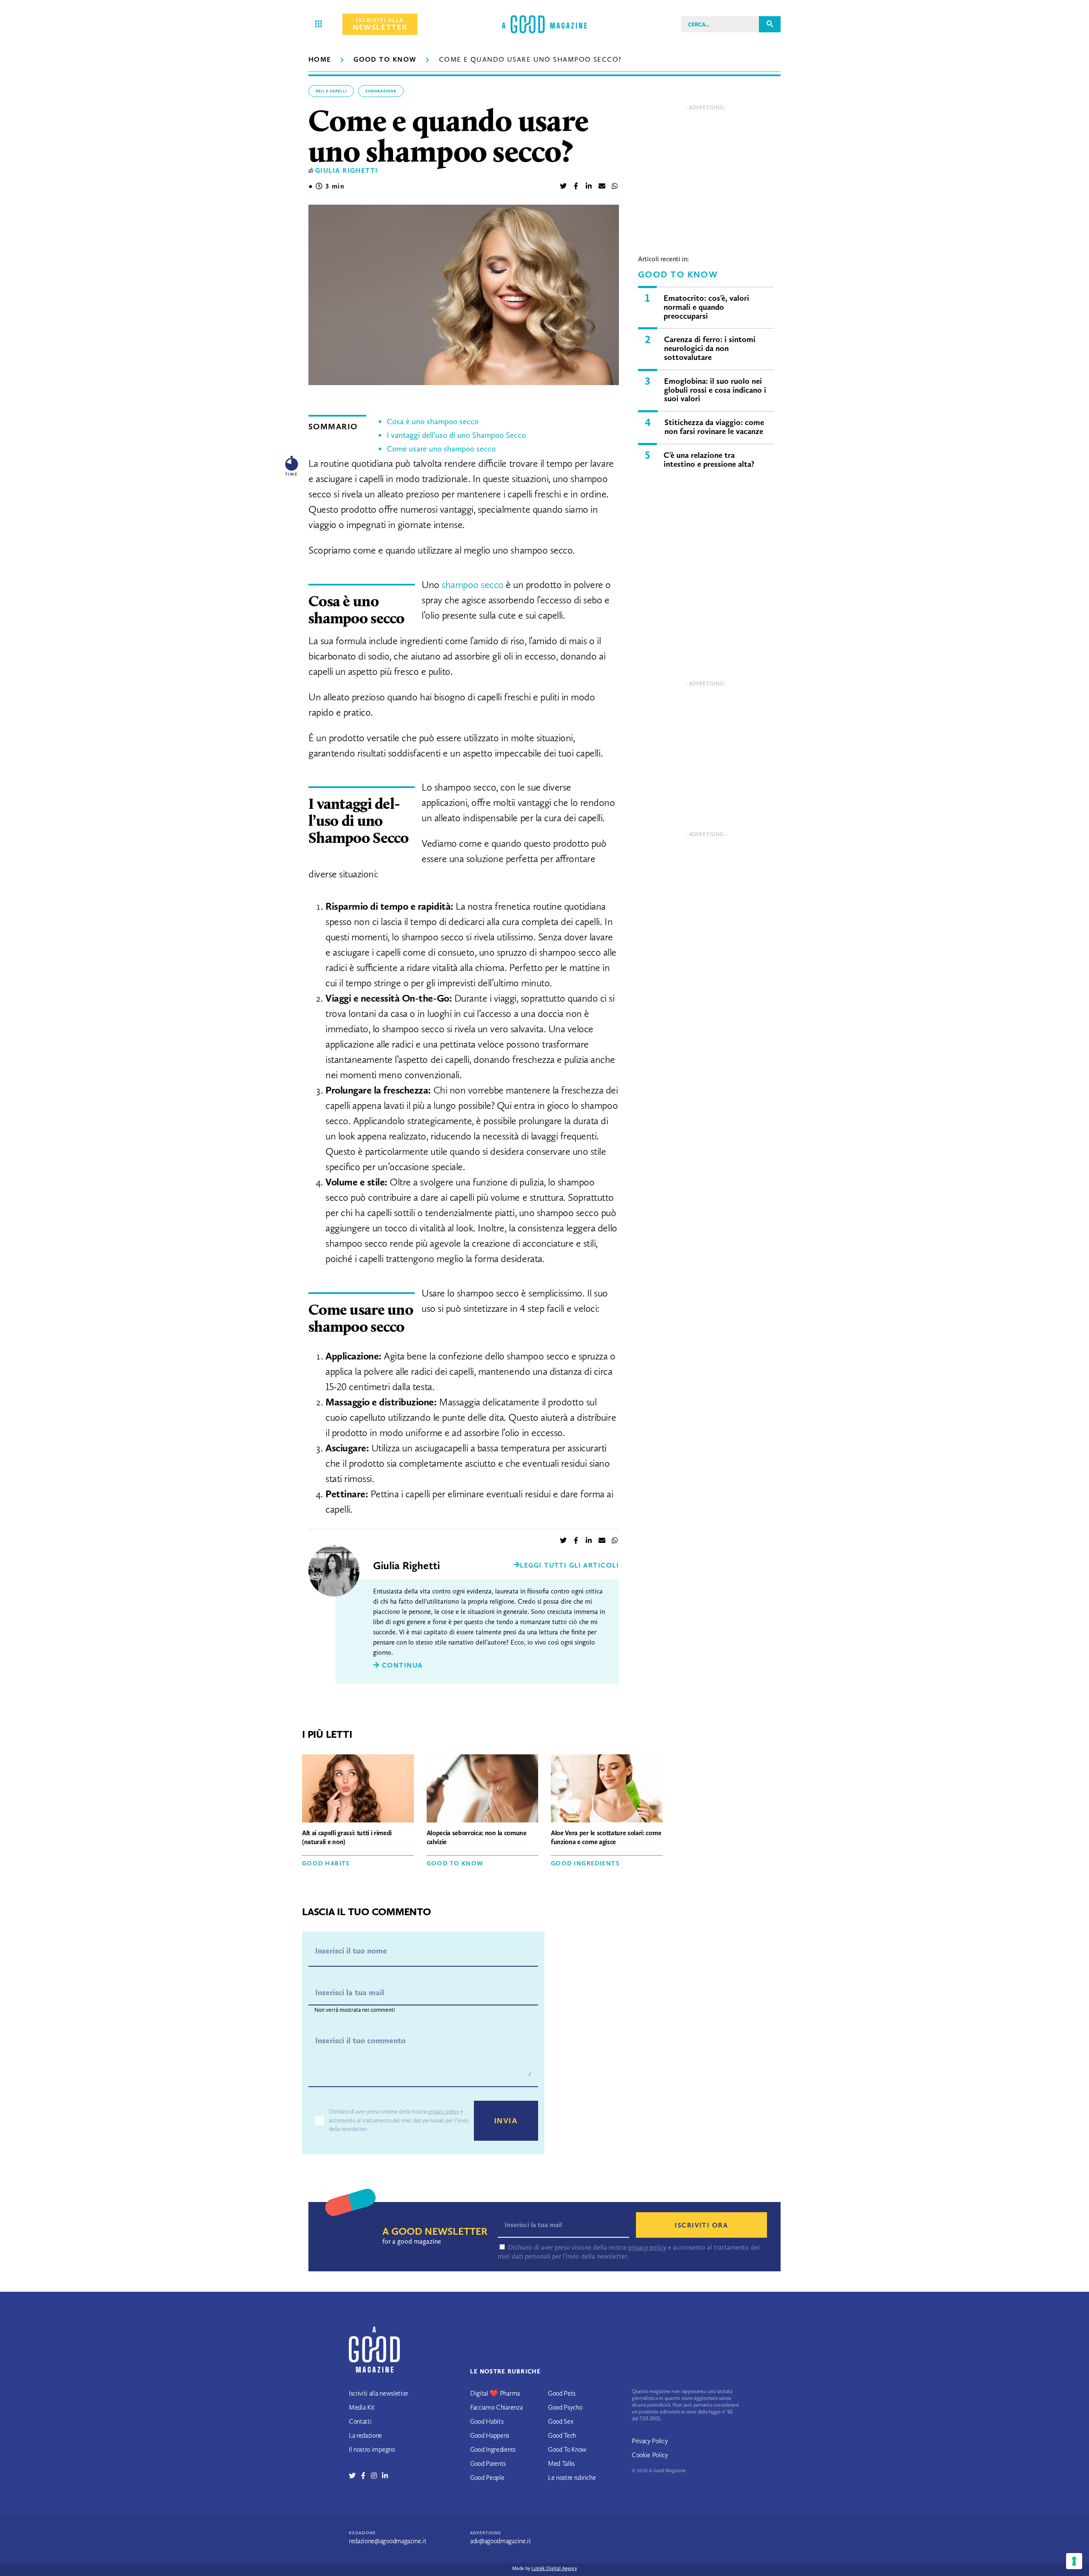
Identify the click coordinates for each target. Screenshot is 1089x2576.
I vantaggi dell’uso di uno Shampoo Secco (456, 435)
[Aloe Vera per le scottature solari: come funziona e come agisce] (607, 1790)
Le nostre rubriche (572, 2477)
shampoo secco (473, 584)
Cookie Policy (650, 2455)
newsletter (380, 24)
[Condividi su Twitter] (563, 187)
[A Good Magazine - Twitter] (355, 2476)
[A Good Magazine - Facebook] (366, 2476)
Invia (506, 2121)
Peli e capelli (331, 91)
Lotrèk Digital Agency (554, 2568)
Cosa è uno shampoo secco (433, 421)
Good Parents (488, 2463)
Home (320, 59)
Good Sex (560, 2421)
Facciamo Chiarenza (496, 2407)
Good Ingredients (585, 1863)
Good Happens (490, 2435)
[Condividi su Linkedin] (589, 187)
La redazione (365, 2435)
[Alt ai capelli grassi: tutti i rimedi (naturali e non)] (358, 1790)
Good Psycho (565, 2407)
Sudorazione (381, 91)
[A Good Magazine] (544, 24)
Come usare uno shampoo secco (441, 449)
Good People (487, 2477)
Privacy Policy (650, 2441)
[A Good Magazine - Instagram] (377, 2476)
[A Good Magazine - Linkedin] (385, 2476)
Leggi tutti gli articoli (569, 1565)
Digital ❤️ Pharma (495, 2393)
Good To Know (385, 59)
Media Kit (362, 2407)
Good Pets (562, 2393)
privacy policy (443, 2112)
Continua (401, 1665)
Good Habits (326, 1863)
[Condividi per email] (602, 187)
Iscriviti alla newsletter (379, 2393)
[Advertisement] (706, 174)
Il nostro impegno (372, 2449)
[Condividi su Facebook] (576, 187)
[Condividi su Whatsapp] (615, 187)
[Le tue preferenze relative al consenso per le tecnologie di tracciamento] (1074, 2561)
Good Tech (562, 2435)
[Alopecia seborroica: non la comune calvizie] (483, 1790)
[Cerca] (770, 24)
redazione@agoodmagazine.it (388, 2541)
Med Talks (561, 2463)
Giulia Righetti (347, 170)
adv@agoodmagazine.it (501, 2541)
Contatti (360, 2421)
